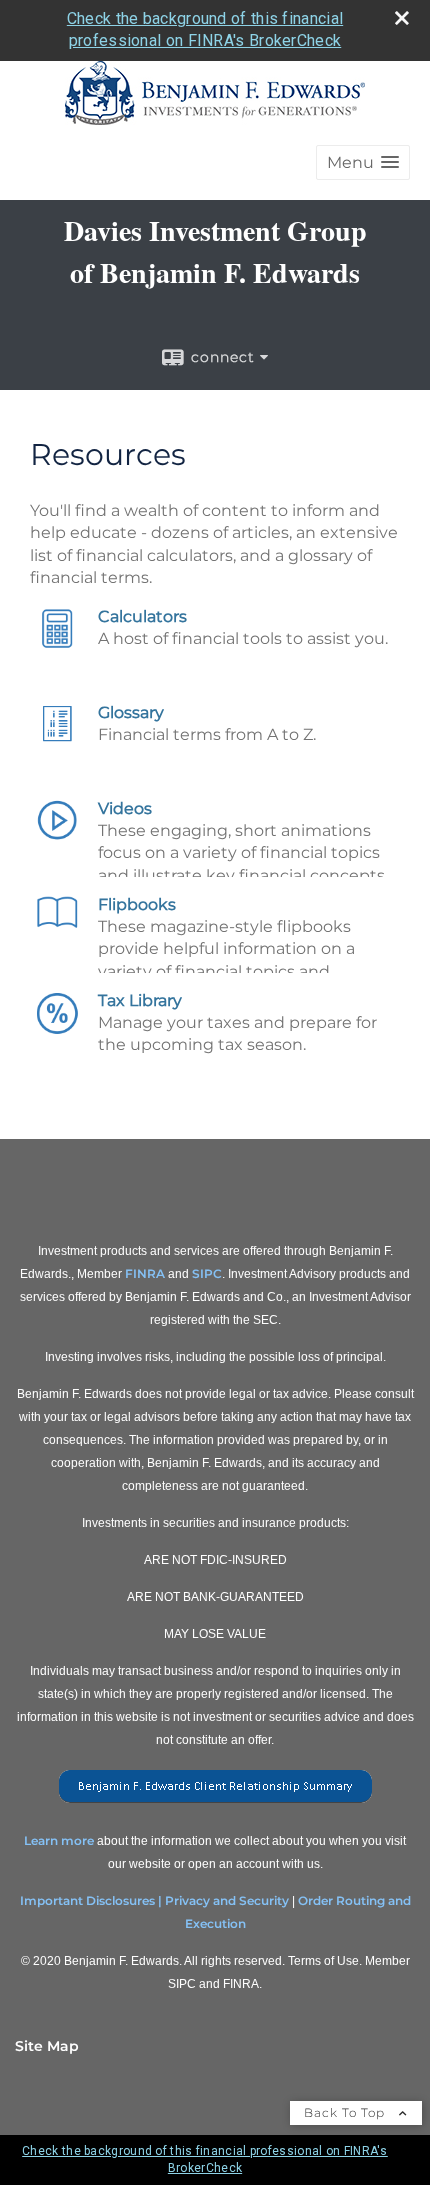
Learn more (59, 1840)
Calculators (142, 616)
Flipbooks (137, 904)
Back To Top (346, 2112)
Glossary (131, 712)
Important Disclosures (87, 1900)
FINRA (145, 1273)
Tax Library (140, 1000)
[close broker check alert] (402, 18)
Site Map (47, 2046)
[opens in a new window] (215, 1803)
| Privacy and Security (223, 1900)
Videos (125, 808)
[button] (363, 162)
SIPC (207, 1273)
